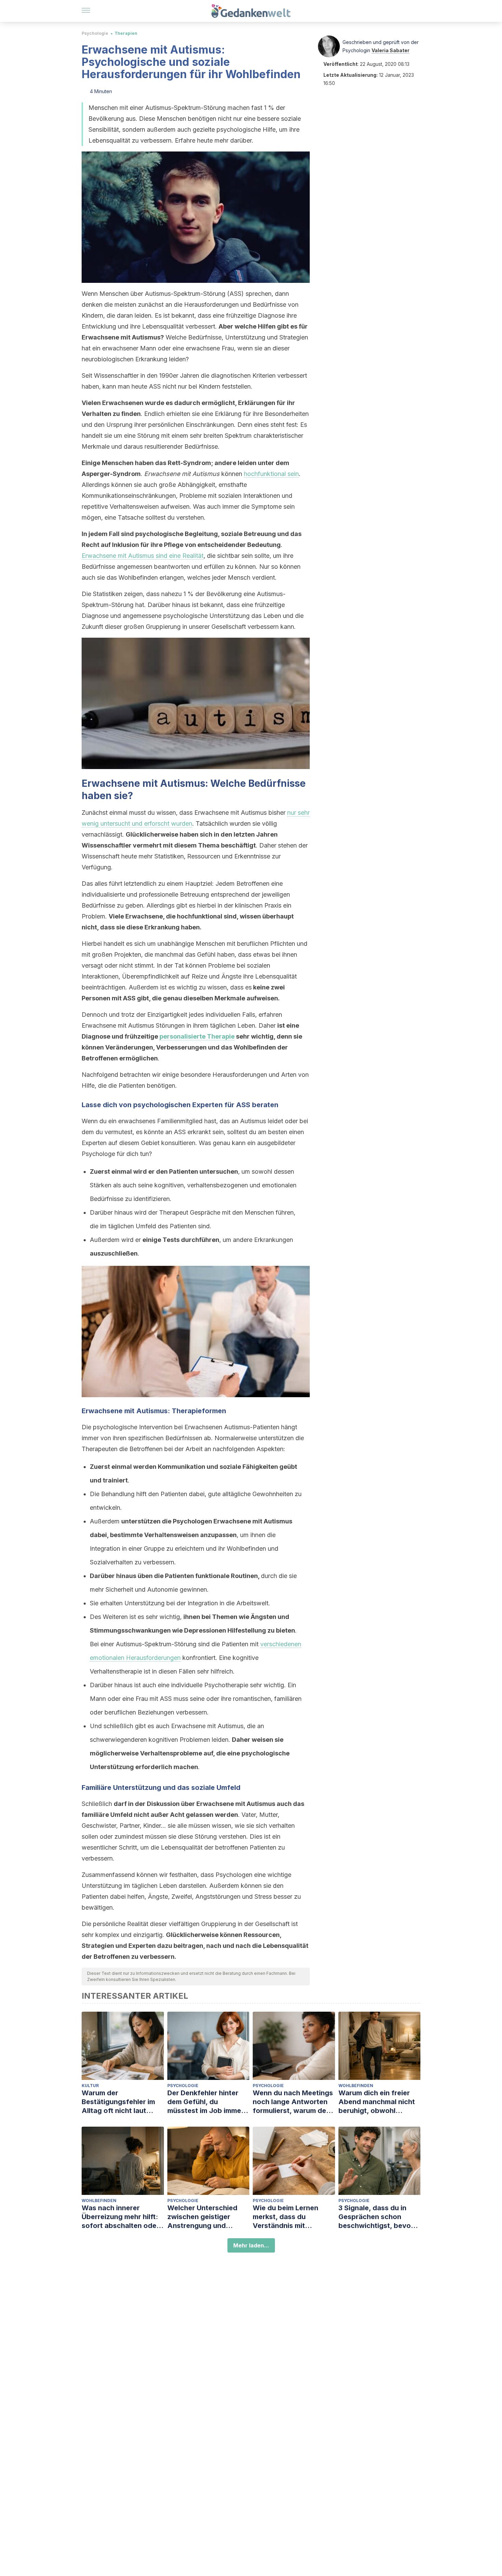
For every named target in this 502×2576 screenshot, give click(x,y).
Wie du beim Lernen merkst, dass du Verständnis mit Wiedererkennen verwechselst (285, 2217)
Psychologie (95, 33)
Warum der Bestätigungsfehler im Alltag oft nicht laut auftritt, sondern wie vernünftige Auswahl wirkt (118, 2102)
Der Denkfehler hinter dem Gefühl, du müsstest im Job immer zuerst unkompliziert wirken (206, 2102)
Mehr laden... (251, 2245)
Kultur (90, 2086)
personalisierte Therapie (197, 1036)
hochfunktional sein (271, 474)
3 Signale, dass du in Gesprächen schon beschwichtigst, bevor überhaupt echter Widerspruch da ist (376, 2217)
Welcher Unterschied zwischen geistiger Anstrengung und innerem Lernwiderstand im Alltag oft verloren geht (208, 2217)
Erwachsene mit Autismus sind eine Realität (143, 556)
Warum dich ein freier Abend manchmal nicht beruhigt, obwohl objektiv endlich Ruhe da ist (379, 2102)
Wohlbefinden (356, 2086)
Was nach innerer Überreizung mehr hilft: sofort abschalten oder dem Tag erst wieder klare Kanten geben (120, 2217)
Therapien (126, 33)
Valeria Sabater (391, 50)
